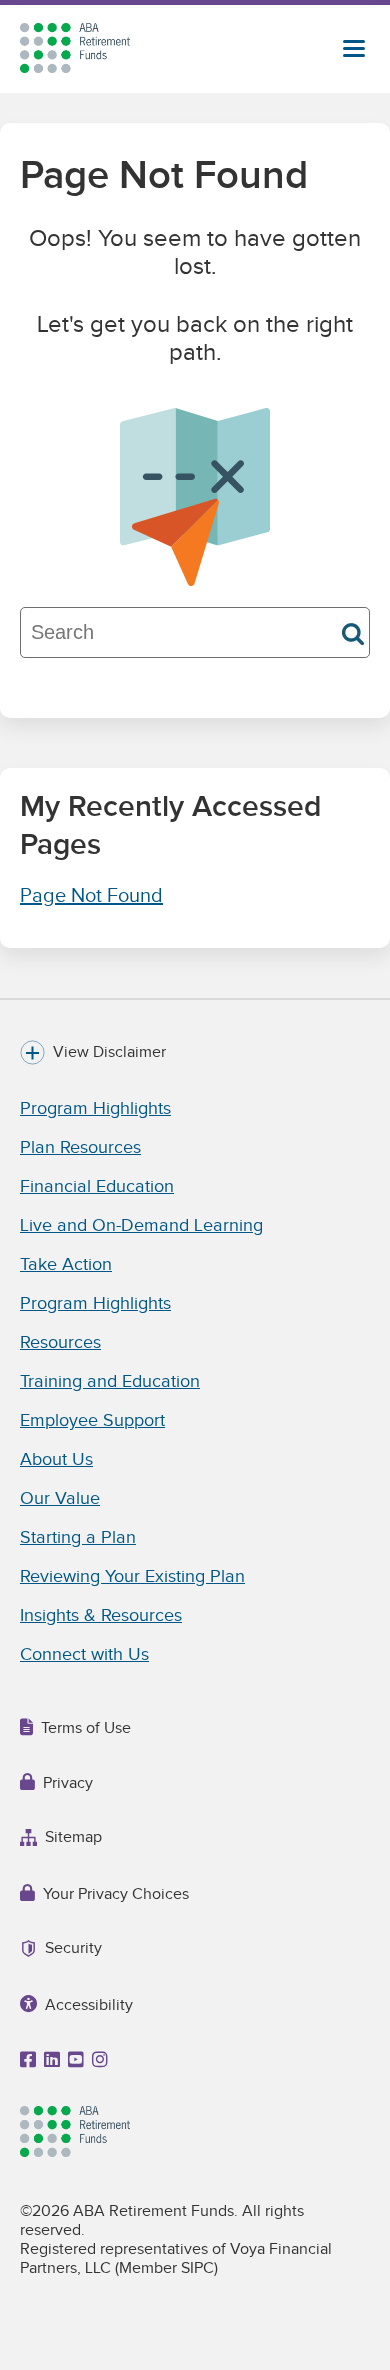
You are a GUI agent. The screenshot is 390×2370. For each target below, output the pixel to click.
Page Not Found (91, 896)
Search (353, 634)
